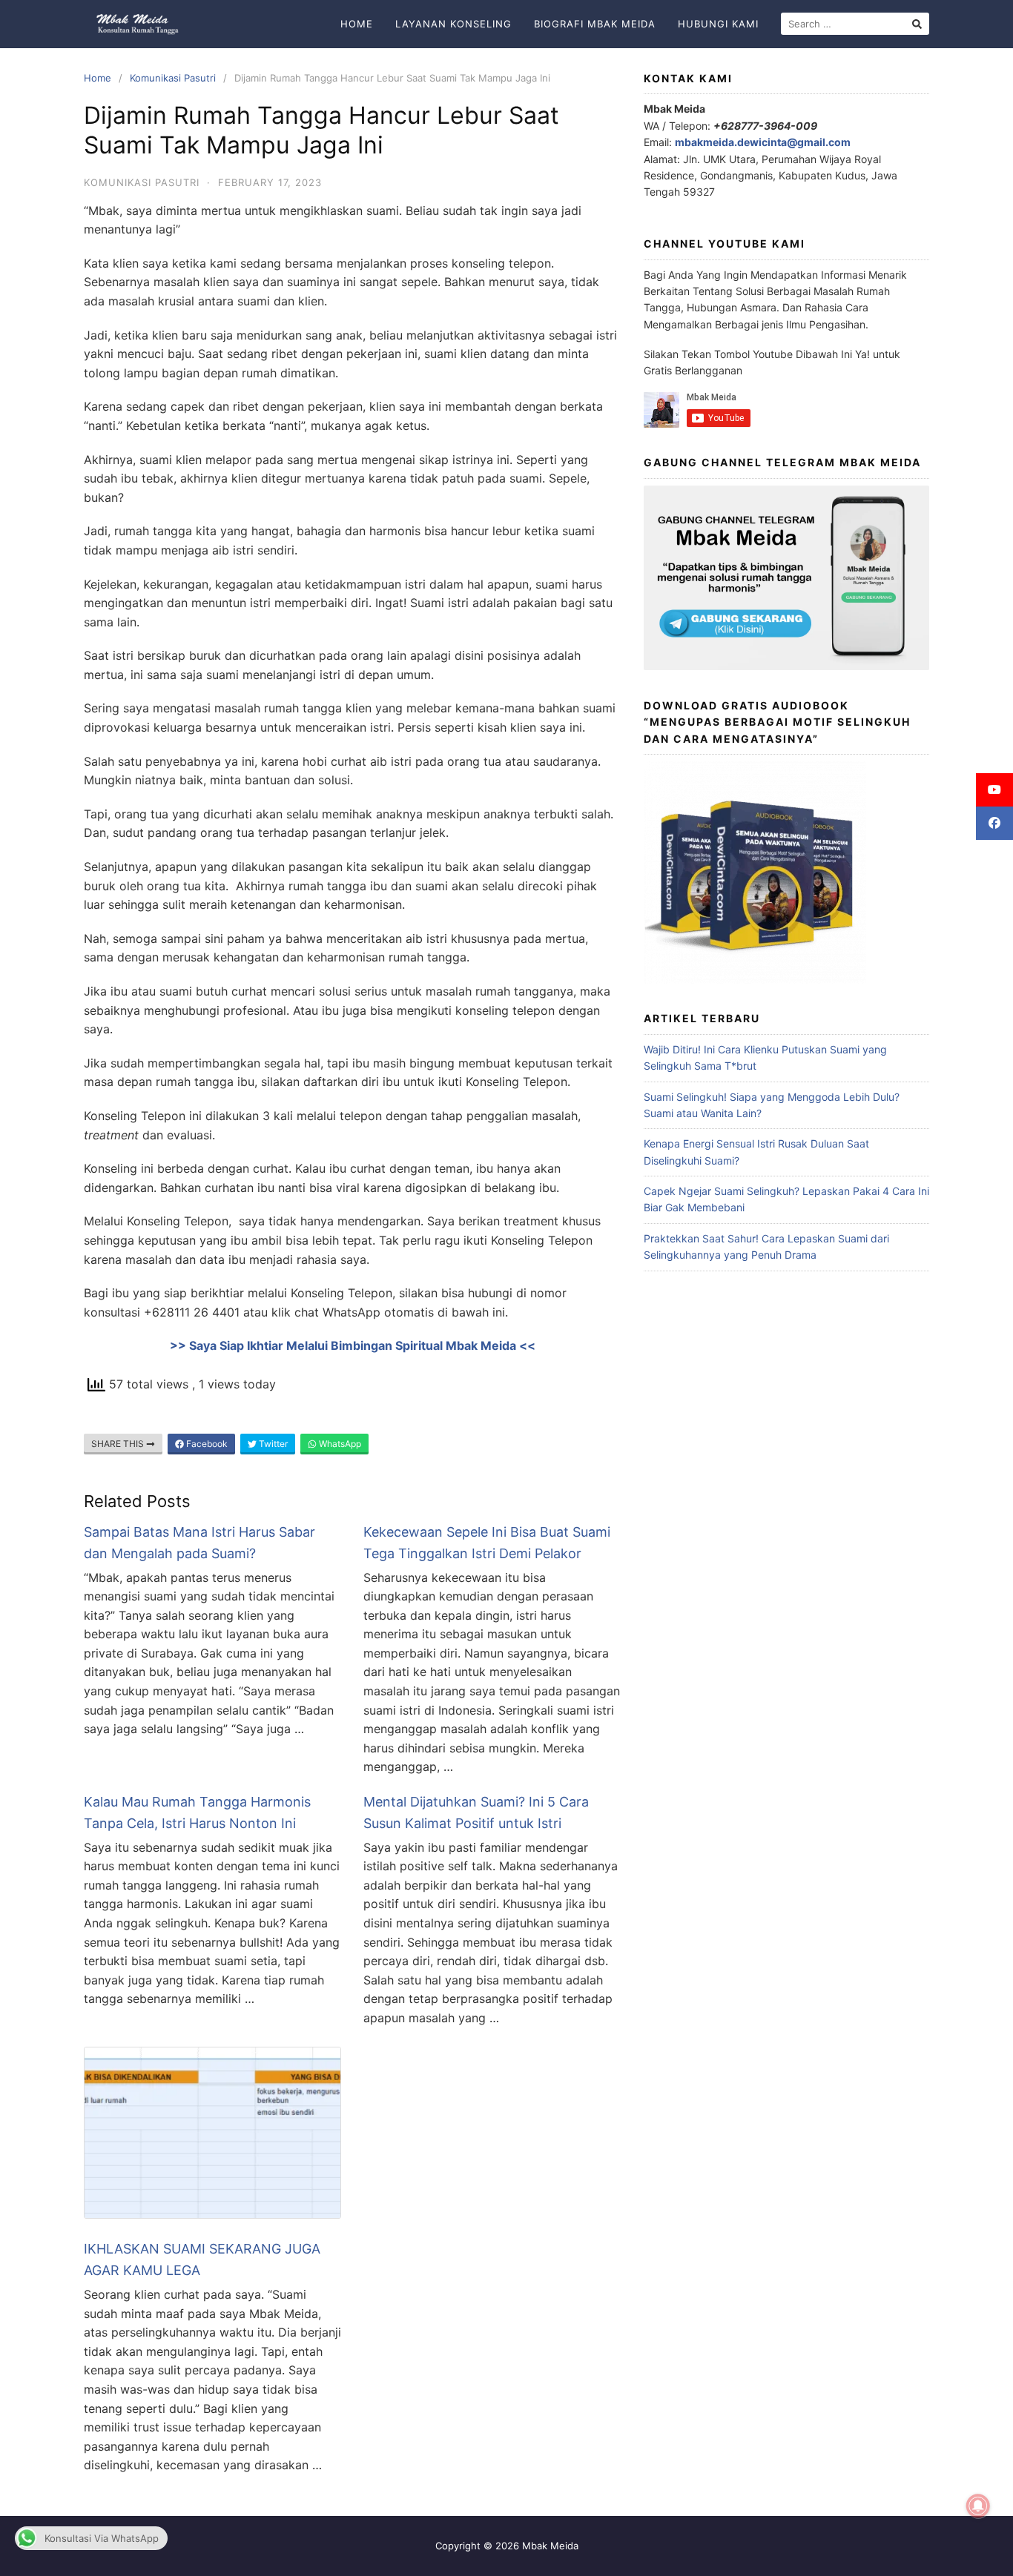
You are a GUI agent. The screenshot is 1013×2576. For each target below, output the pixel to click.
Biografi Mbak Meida (595, 24)
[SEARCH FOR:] (855, 24)
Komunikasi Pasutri (173, 78)
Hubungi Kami (718, 24)
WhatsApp (339, 1444)
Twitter (272, 1444)
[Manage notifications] (978, 2506)
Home (357, 24)
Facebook (206, 1444)
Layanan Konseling (453, 24)
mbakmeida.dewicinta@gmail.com (763, 142)
